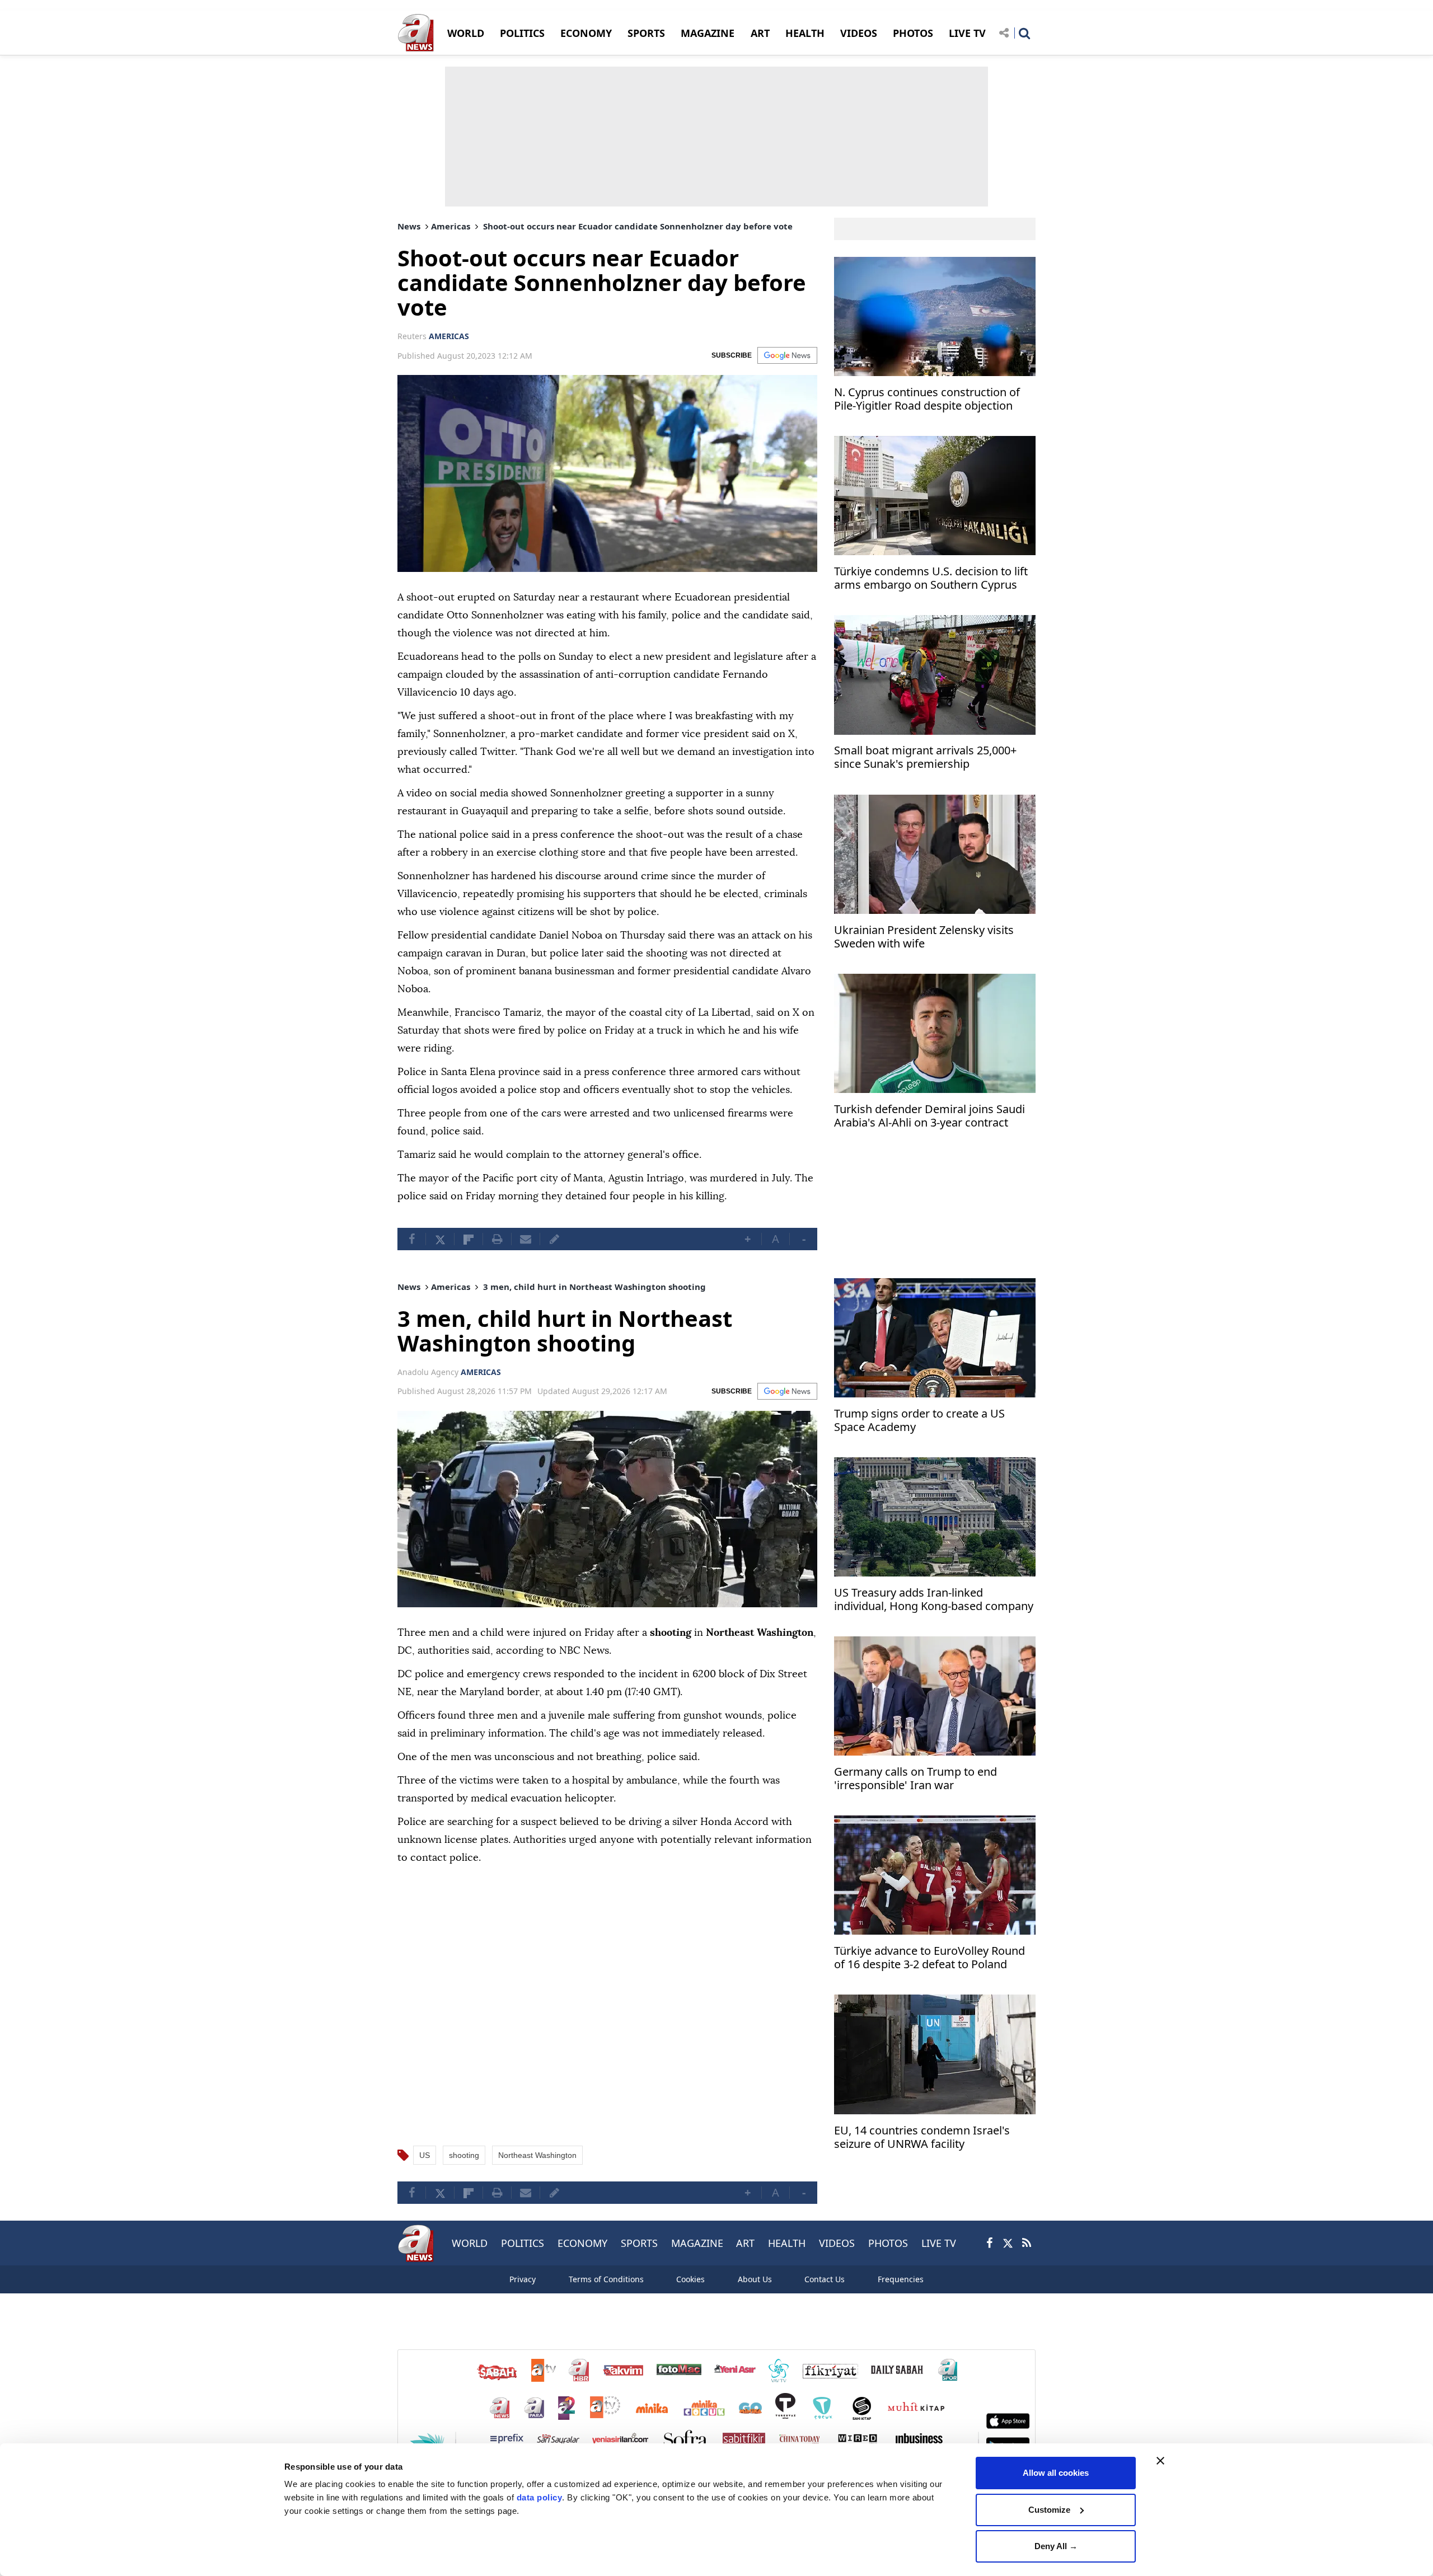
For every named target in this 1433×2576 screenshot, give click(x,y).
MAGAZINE (708, 33)
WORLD (466, 33)
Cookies (690, 2279)
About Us (755, 2279)
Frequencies (901, 2279)
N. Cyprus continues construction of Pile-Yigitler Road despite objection (927, 399)
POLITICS (522, 33)
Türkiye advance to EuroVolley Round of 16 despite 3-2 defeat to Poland (929, 1958)
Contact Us (825, 2279)
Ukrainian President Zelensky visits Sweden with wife (924, 937)
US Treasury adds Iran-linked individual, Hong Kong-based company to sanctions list (934, 1601)
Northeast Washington (537, 2155)
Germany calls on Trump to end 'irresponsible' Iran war (915, 1779)
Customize (1049, 2510)
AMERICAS (449, 336)
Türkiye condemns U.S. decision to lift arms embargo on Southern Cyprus (931, 578)
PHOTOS (913, 33)
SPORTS (646, 33)
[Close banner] (1160, 2461)
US (425, 2155)
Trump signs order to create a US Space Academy (919, 1421)
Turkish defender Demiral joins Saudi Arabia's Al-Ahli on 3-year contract (929, 1116)
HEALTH (805, 33)
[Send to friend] (526, 1239)
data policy (540, 2497)
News (409, 226)
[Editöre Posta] (554, 1239)
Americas (451, 226)
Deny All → (1056, 2546)
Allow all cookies (1056, 2473)
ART (760, 33)
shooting (464, 2155)
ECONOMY (586, 33)
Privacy (523, 2279)
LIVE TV (967, 33)
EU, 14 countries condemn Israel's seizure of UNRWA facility (922, 2138)
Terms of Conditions (606, 2279)
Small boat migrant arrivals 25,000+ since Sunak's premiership (925, 758)
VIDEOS (859, 33)
